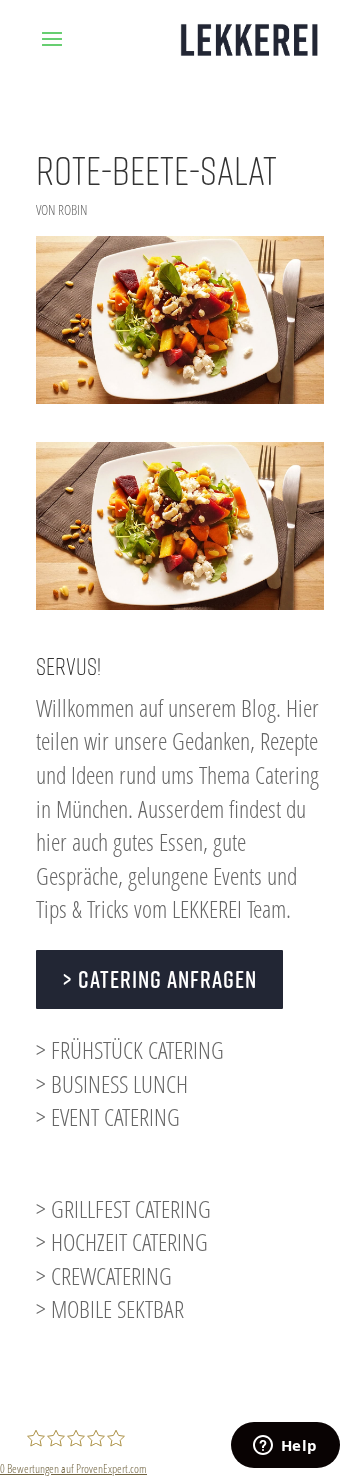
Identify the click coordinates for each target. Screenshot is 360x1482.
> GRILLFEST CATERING (123, 1208)
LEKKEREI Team (229, 908)
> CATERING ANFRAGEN (159, 979)
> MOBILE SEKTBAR (110, 1308)
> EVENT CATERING (108, 1116)
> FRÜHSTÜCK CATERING (130, 1049)
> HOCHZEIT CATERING (122, 1241)
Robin (72, 209)
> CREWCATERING (104, 1275)
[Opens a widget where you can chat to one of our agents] (285, 1447)
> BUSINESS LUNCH (112, 1083)
